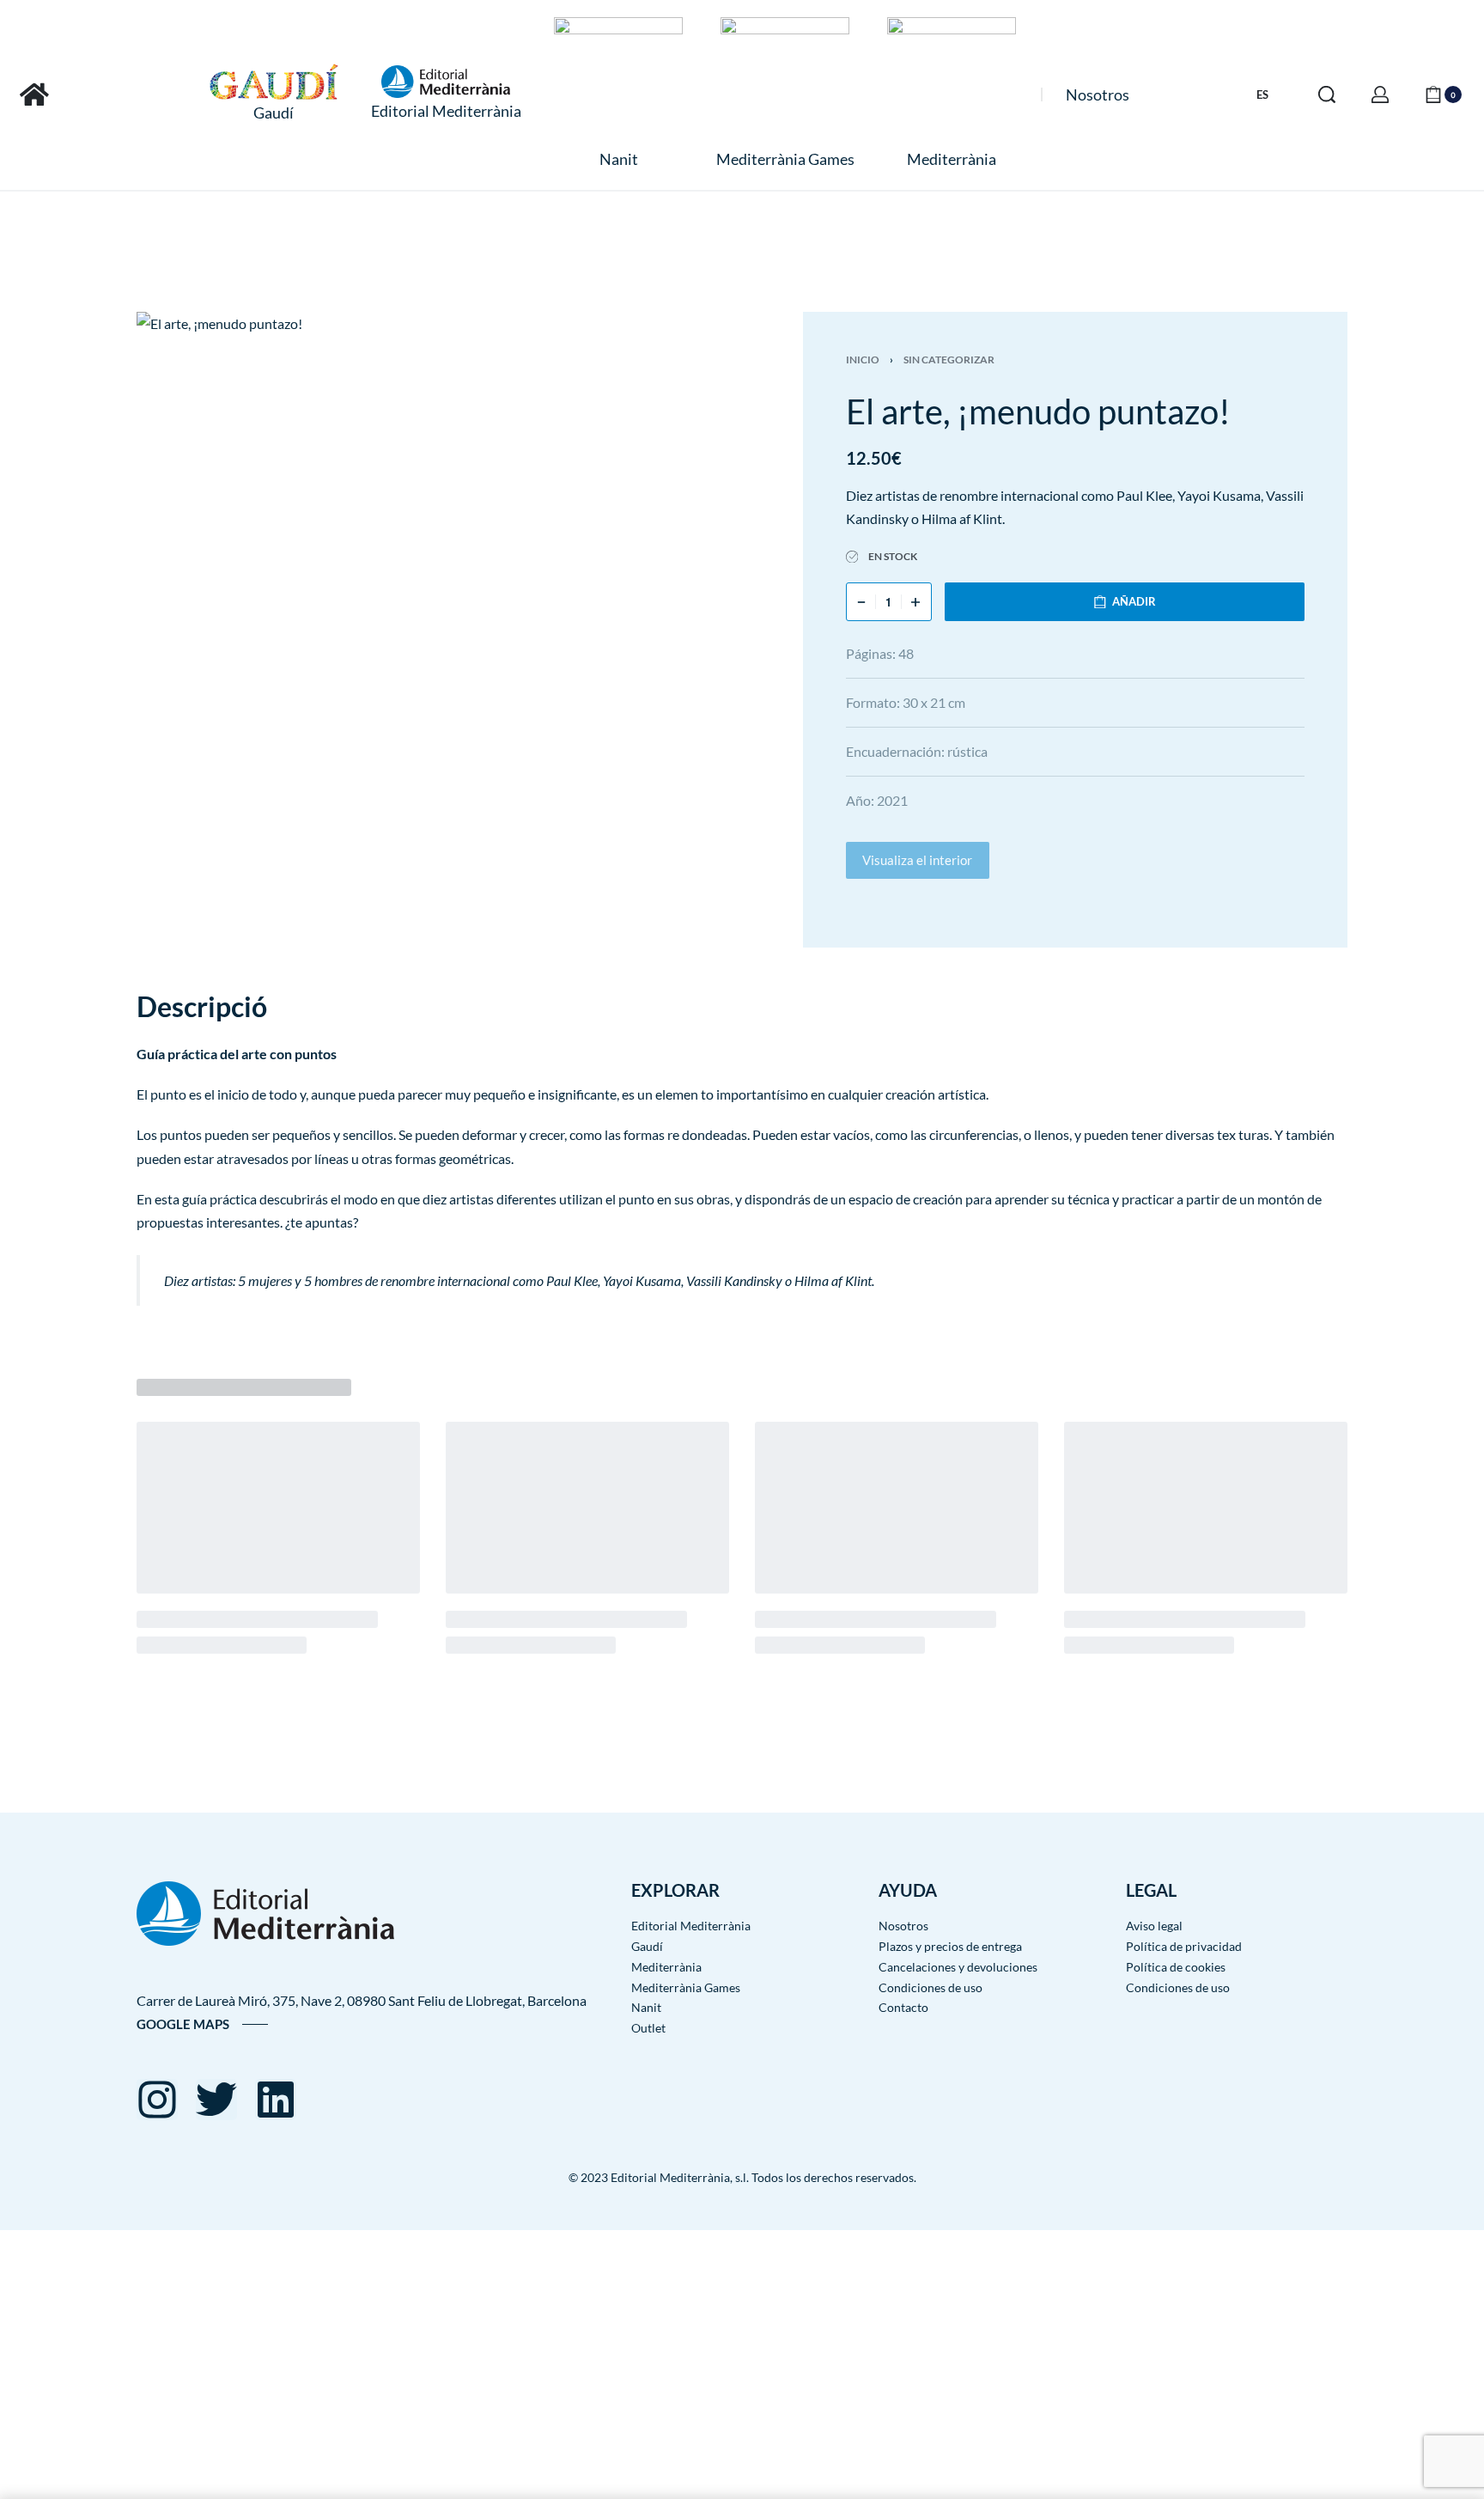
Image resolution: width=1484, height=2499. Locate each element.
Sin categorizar (949, 360)
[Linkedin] (276, 2100)
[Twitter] (216, 2100)
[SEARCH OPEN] (1327, 94)
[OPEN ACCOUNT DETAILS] (1380, 94)
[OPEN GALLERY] (461, 543)
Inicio (863, 360)
